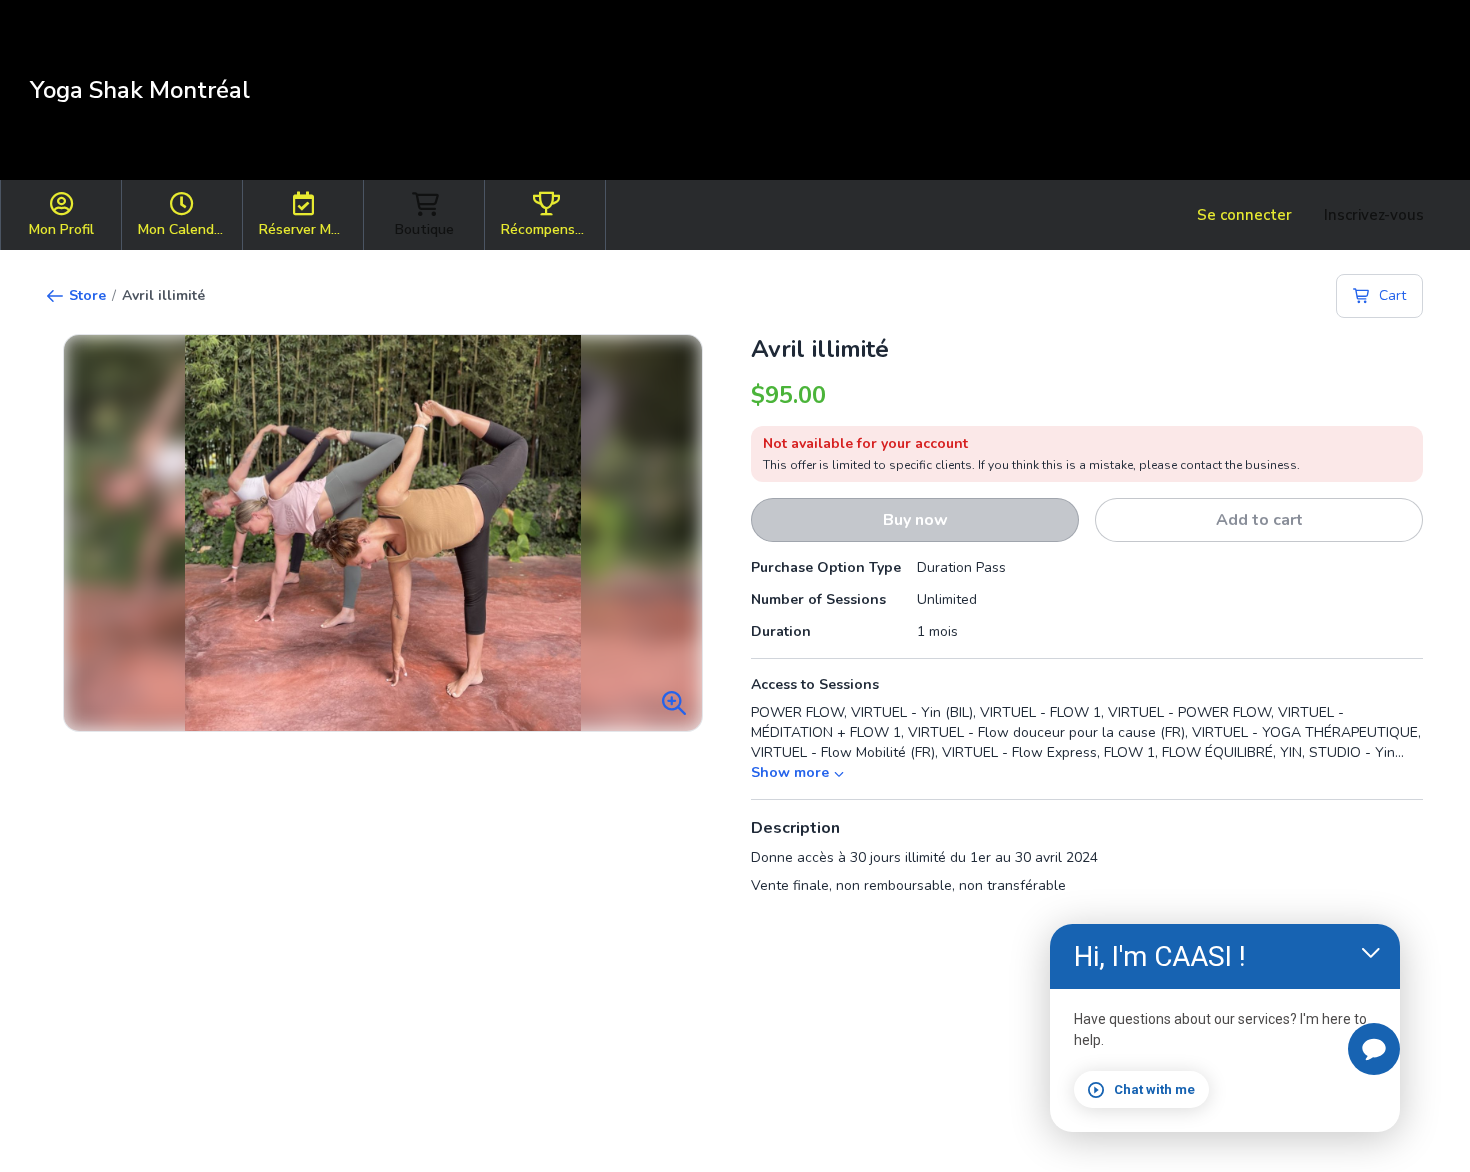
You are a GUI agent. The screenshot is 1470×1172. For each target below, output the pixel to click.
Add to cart (1259, 520)
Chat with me (1154, 1089)
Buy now (915, 520)
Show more (790, 772)
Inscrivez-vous (1374, 215)
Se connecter (1244, 215)
